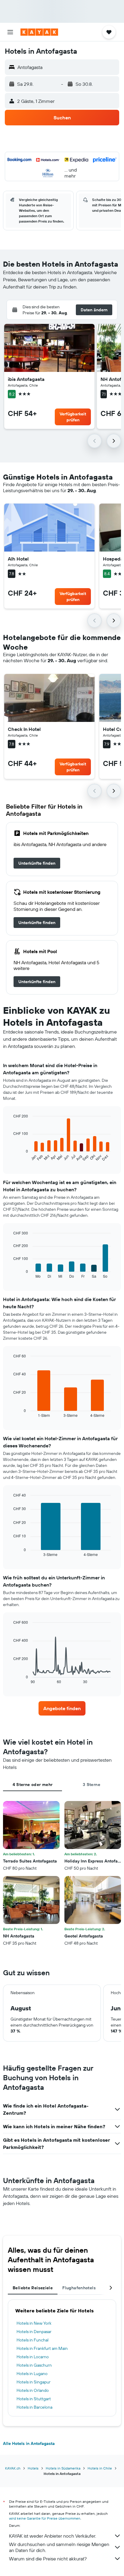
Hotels (33, 2468)
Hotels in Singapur (34, 2382)
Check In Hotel (24, 729)
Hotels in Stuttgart (34, 2399)
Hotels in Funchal (33, 2340)
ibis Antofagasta (26, 379)
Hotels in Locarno (33, 2357)
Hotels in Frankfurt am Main (42, 2348)
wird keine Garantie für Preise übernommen (45, 2518)
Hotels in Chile (100, 2468)
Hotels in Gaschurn (34, 2365)
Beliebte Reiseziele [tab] (33, 2288)
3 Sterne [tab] (91, 1785)
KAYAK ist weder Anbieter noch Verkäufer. (53, 2536)
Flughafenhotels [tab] (79, 2288)
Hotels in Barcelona (34, 2407)
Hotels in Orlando (33, 2390)
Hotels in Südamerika (63, 2468)
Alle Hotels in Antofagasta (29, 2443)
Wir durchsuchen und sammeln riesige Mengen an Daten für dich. (59, 2547)
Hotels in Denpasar (34, 2332)
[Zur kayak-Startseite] (39, 32)
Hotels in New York (34, 2323)
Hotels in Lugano (32, 2374)
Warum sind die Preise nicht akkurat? (48, 2559)
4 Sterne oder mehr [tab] (33, 1785)
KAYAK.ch (13, 2468)
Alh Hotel (18, 559)
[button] (10, 32)
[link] (37, 863)
